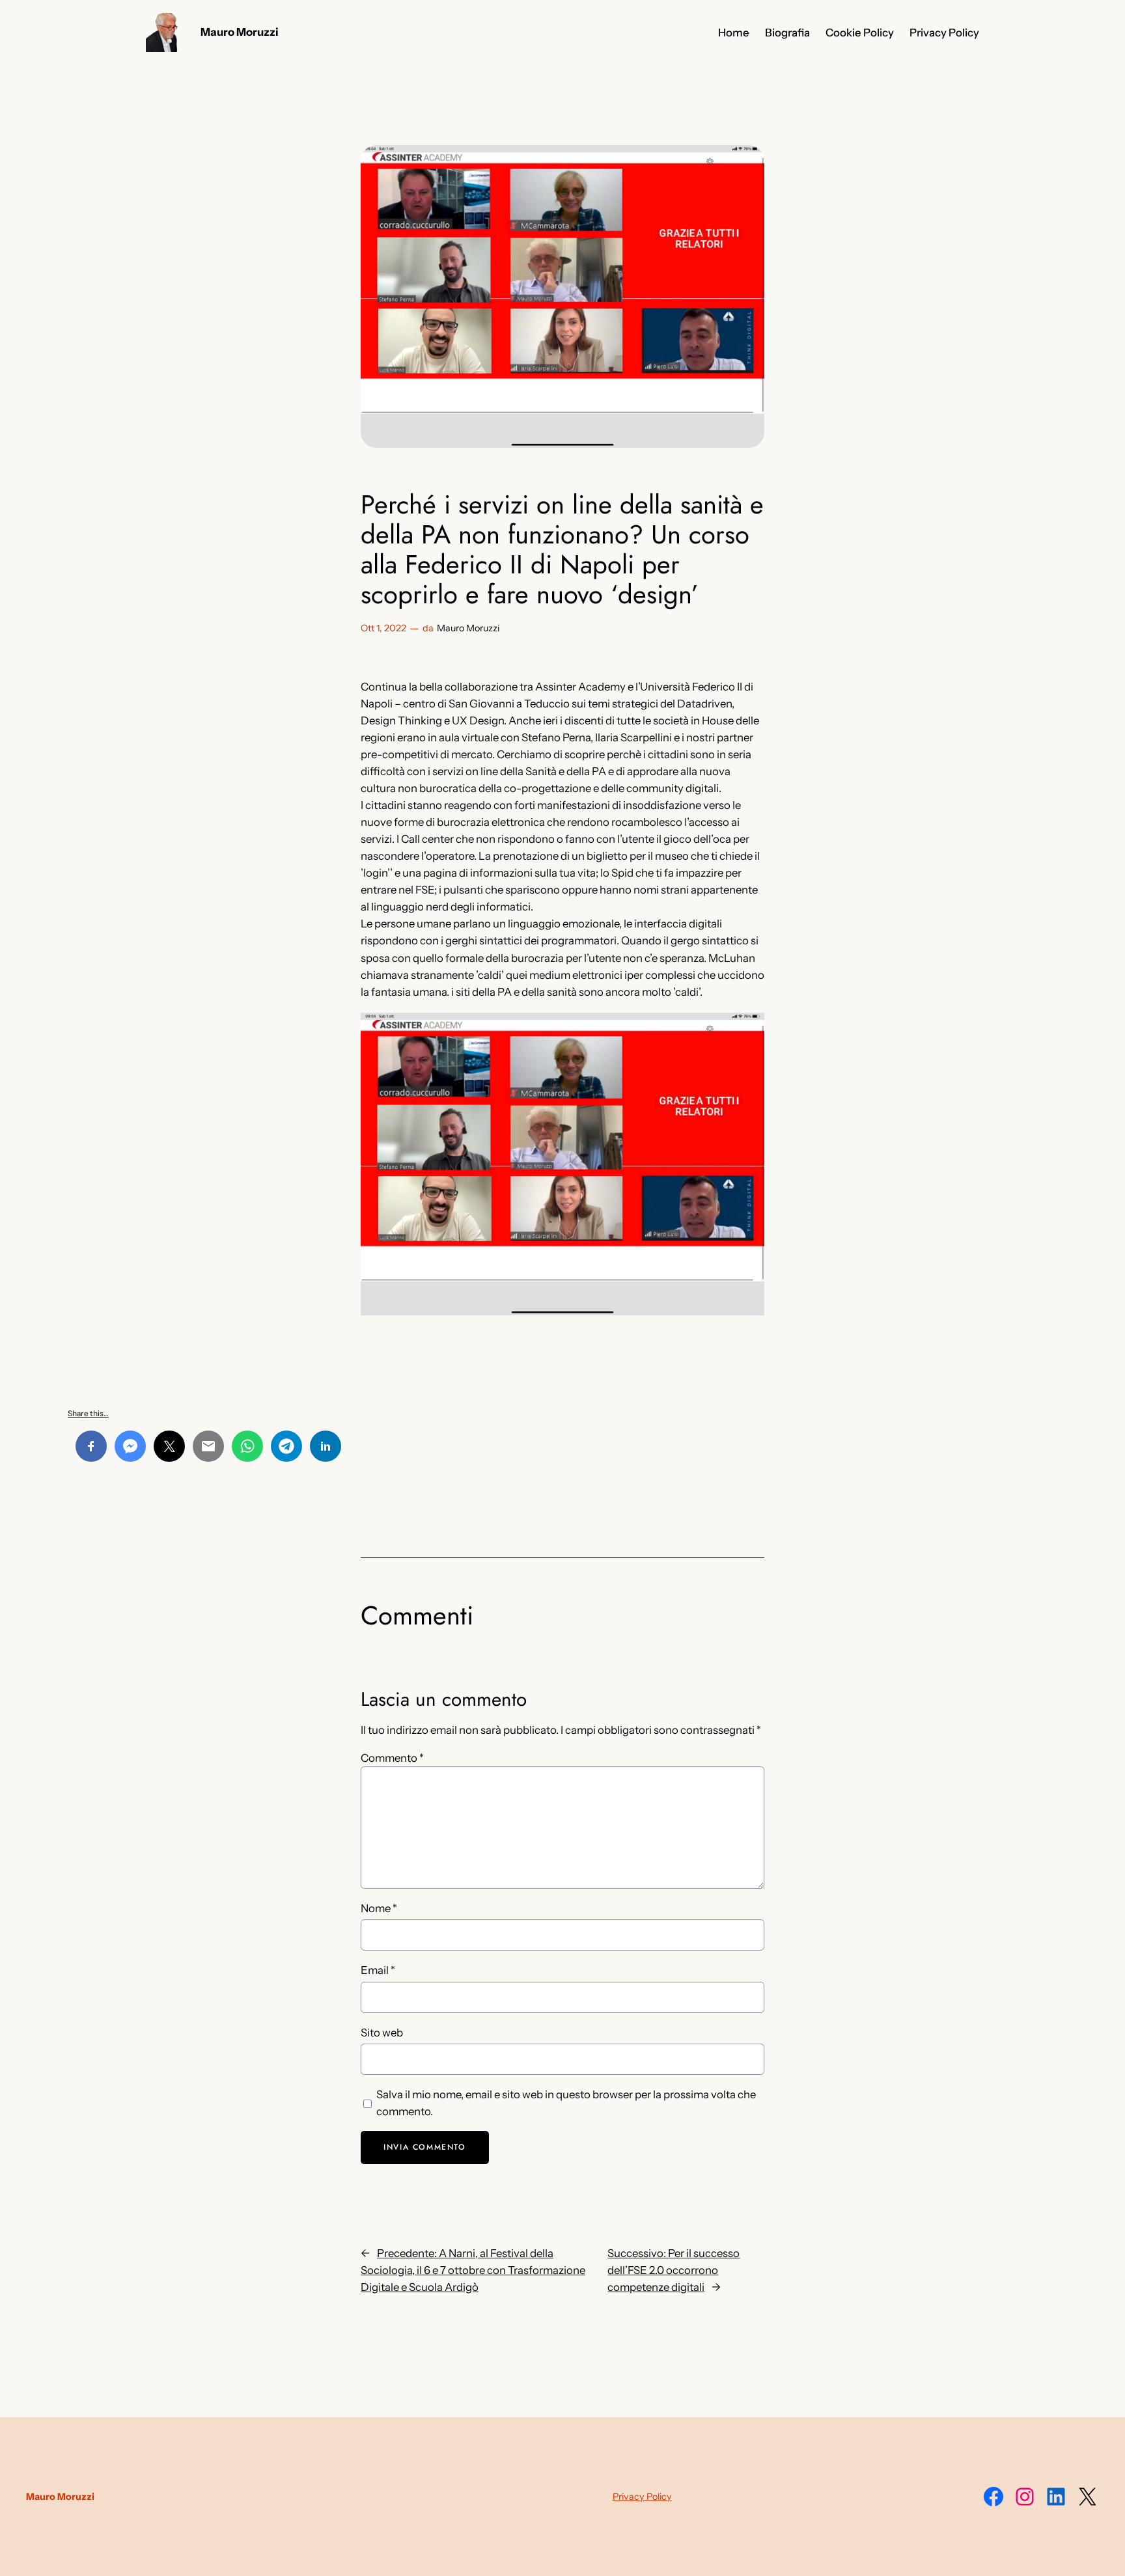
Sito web (382, 2033)
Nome (379, 1908)
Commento (392, 1758)
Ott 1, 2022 (383, 628)
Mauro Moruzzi (240, 32)
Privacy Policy (642, 2497)
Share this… (88, 1413)
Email (378, 1970)
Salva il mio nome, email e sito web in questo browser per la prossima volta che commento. (566, 2103)
